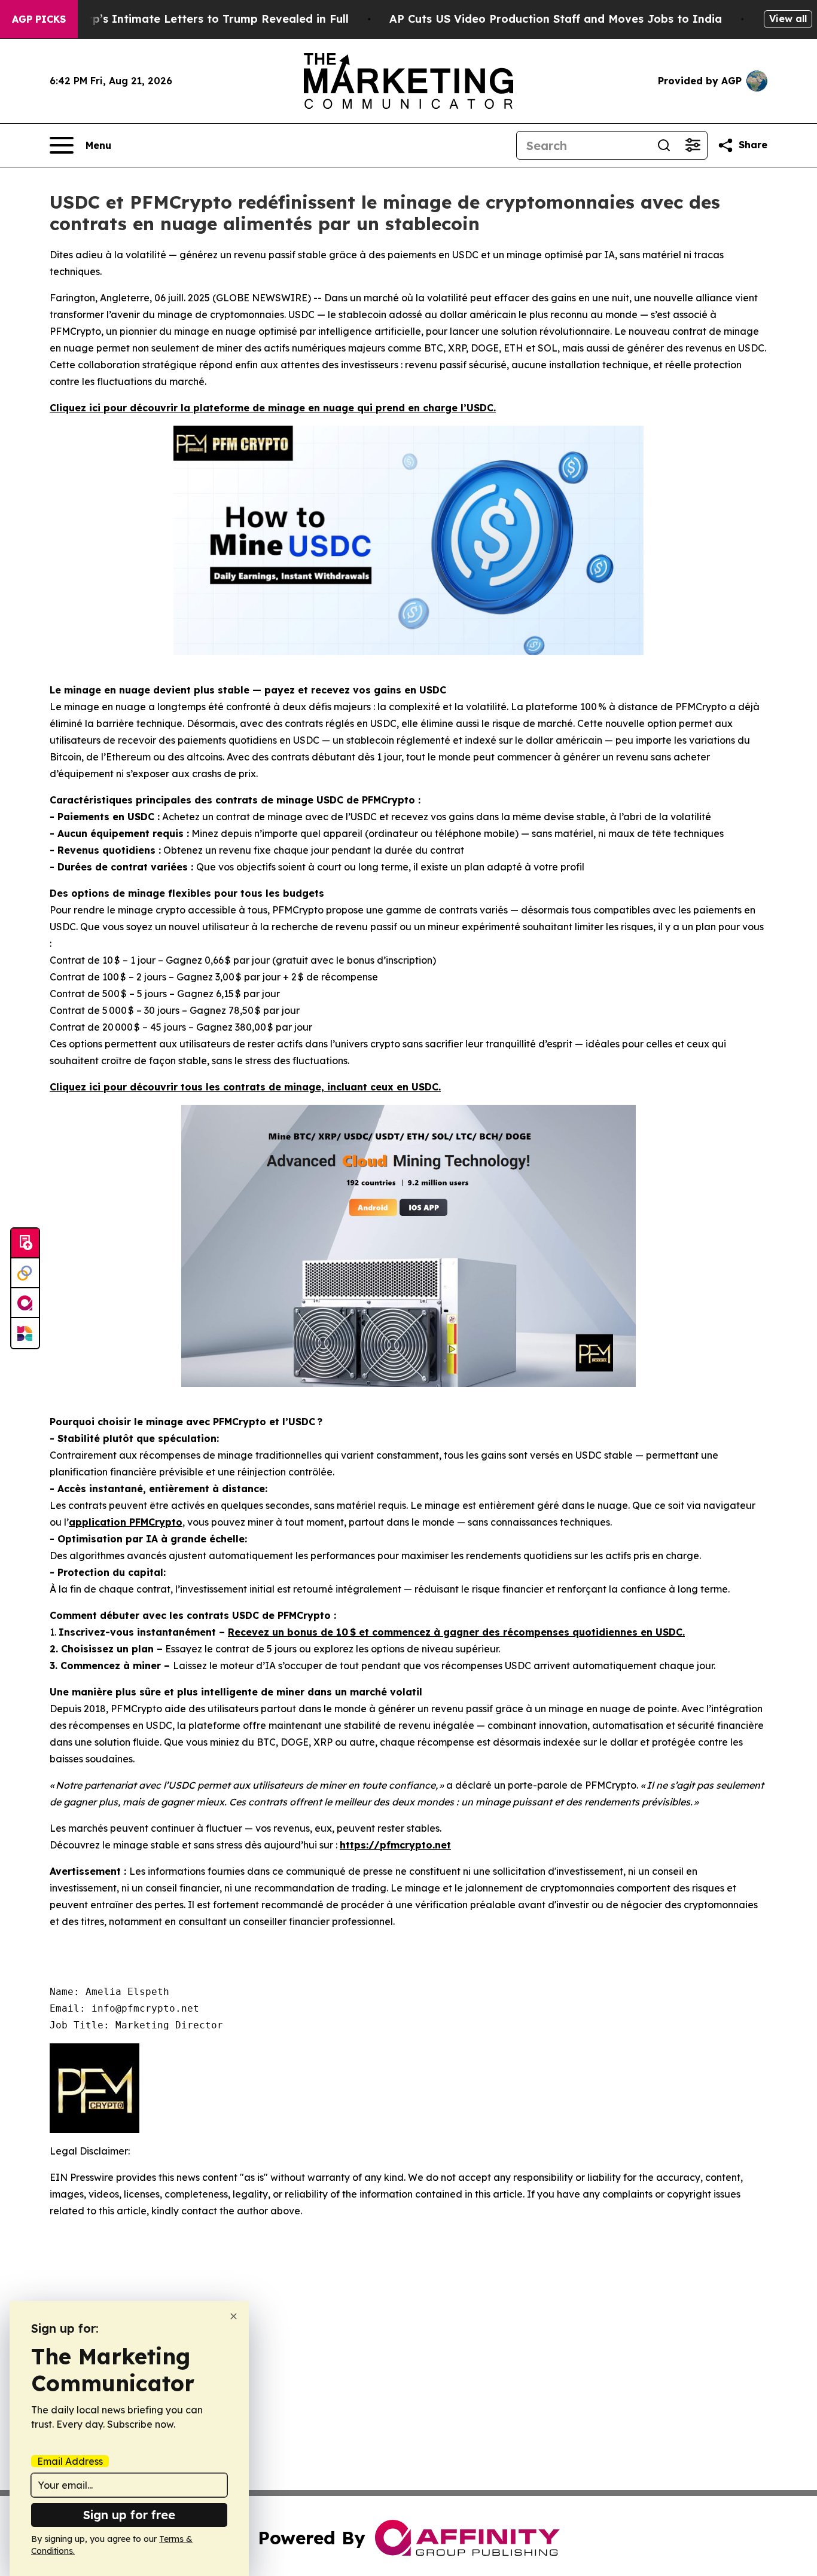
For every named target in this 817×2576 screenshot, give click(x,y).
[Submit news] (25, 1243)
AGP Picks (39, 19)
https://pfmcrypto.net (395, 1845)
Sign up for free (129, 2515)
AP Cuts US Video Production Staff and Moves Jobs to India (556, 19)
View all (788, 19)
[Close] (234, 2316)
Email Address (70, 2461)
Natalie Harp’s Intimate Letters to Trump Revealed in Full (188, 19)
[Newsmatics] (25, 1333)
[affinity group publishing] (25, 1303)
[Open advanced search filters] (693, 145)
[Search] (664, 145)
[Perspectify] (25, 1273)
